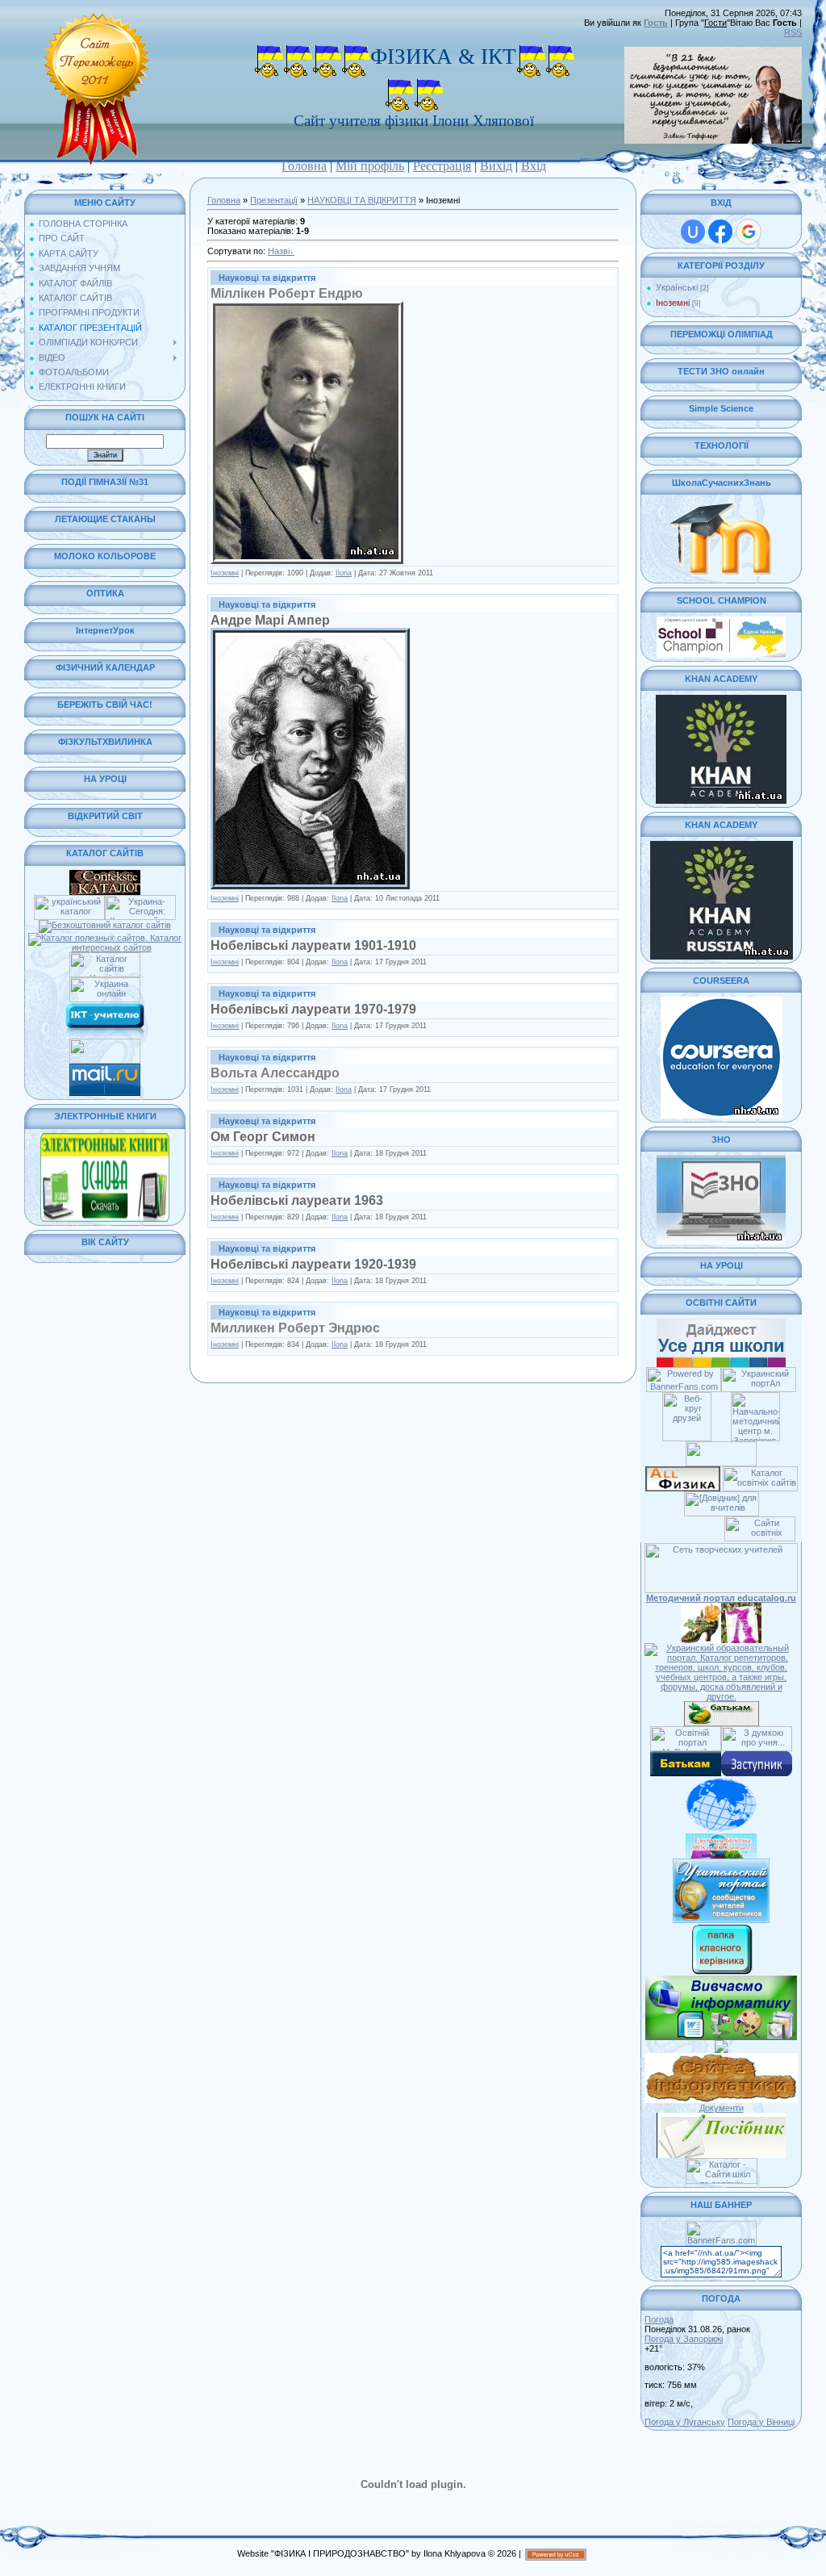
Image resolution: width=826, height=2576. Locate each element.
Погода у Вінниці (761, 2422)
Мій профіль (370, 166)
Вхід (534, 166)
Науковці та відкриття (267, 278)
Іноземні (225, 573)
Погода (659, 2319)
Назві (279, 251)
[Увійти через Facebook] (720, 232)
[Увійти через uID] (693, 232)
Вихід (496, 166)
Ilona (344, 573)
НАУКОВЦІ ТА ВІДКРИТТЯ (362, 200)
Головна (304, 166)
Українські (677, 287)
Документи (722, 2108)
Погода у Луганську (685, 2422)
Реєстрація (442, 166)
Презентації (274, 200)
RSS (793, 32)
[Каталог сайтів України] (105, 957)
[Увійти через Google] (749, 232)
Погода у (684, 2339)
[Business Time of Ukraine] (105, 1043)
